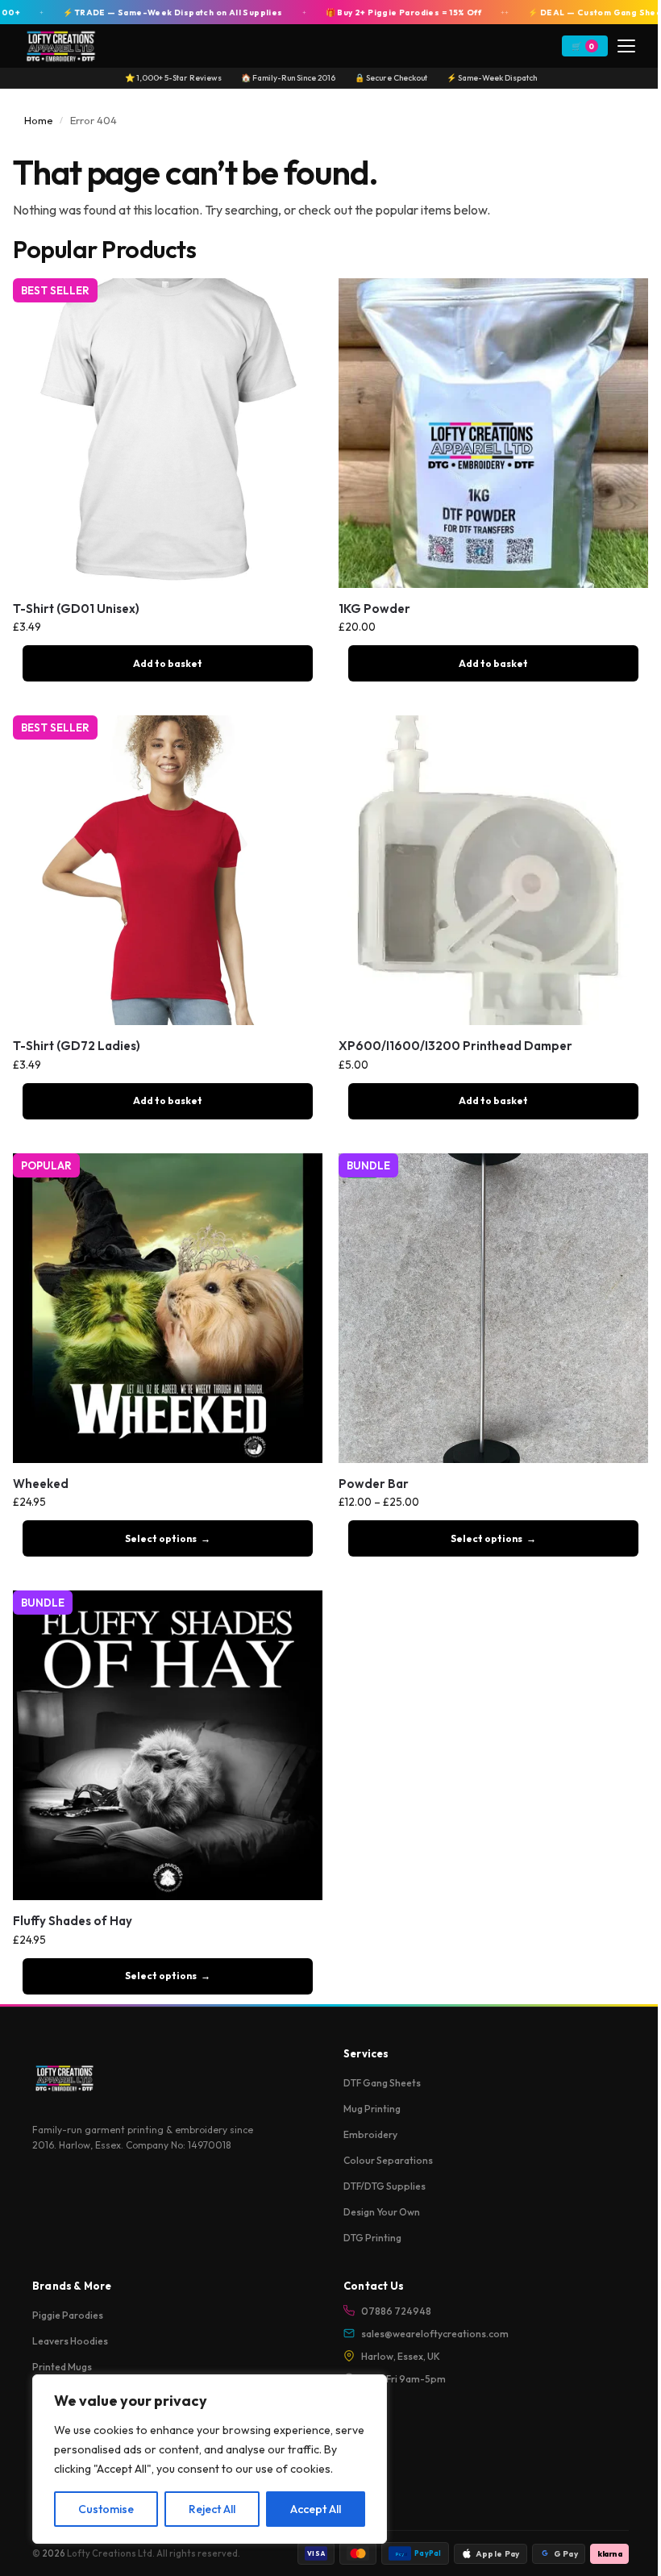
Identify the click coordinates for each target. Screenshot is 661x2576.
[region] (210, 2459)
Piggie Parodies (68, 2315)
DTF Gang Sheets (382, 2083)
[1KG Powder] (493, 433)
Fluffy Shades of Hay (73, 1921)
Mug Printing (372, 2109)
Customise (106, 2509)
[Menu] (626, 46)
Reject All (212, 2509)
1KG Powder (374, 609)
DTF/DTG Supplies (385, 2186)
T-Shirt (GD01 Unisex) (76, 609)
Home (39, 120)
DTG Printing (372, 2238)
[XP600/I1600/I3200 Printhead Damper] (493, 870)
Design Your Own (382, 2212)
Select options (161, 1538)
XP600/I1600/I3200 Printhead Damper (455, 1046)
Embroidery (370, 2134)
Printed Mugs (62, 2367)
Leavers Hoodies (70, 2341)
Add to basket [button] (168, 663)
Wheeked (41, 1484)
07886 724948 (396, 2311)
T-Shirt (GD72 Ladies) (77, 1046)
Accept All (316, 2509)
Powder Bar (374, 1484)
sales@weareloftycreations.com (435, 2334)
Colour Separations (388, 2160)
